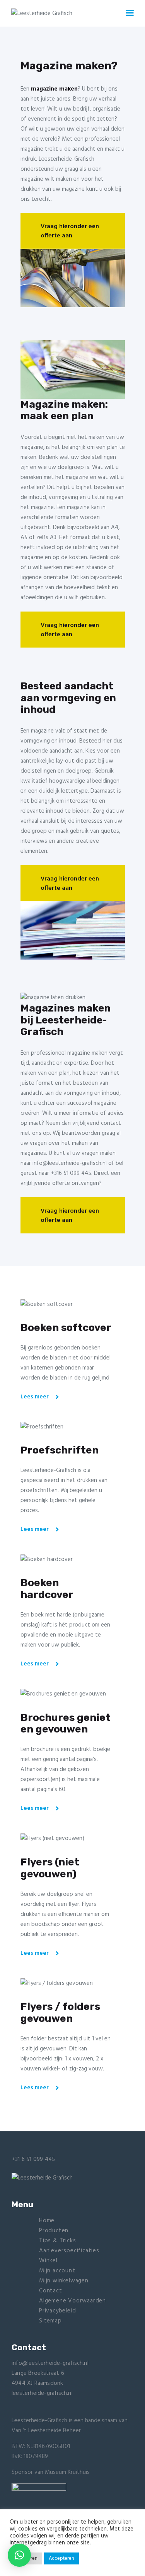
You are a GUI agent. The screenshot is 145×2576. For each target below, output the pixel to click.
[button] (19, 2555)
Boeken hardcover (47, 1589)
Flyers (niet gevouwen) (50, 1868)
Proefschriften (60, 1450)
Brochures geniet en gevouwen (66, 1724)
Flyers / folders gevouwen (60, 2013)
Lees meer (35, 1397)
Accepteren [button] (61, 2558)
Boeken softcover (66, 1328)
